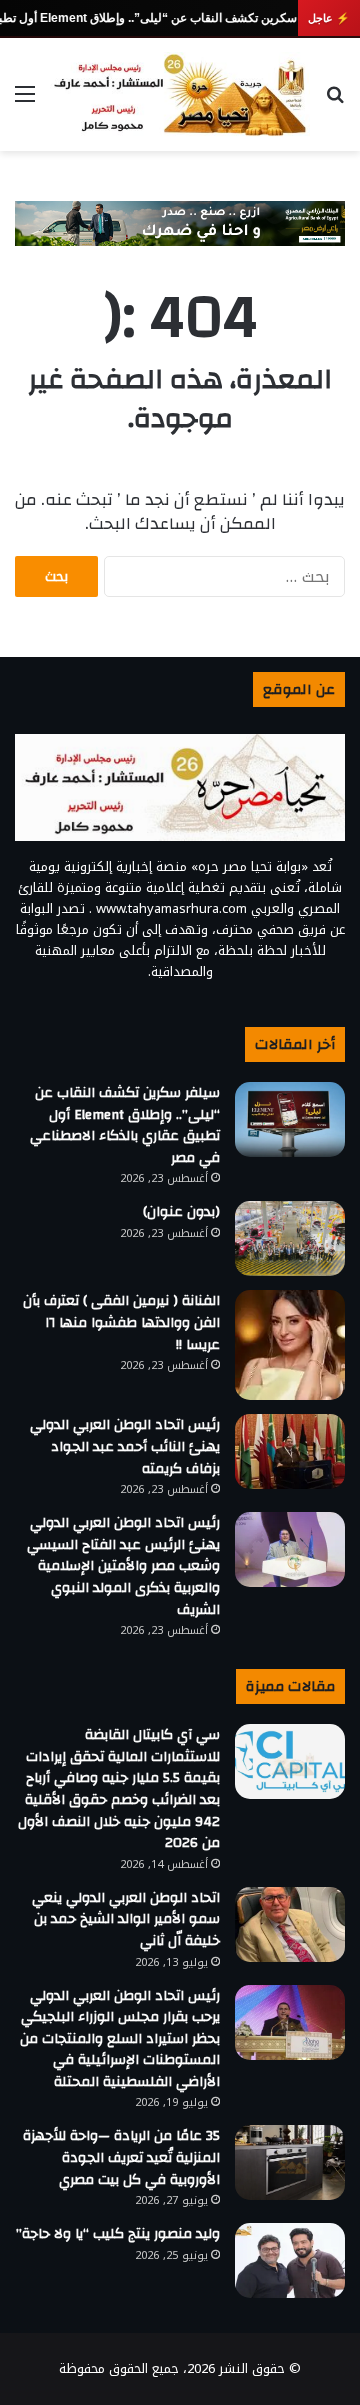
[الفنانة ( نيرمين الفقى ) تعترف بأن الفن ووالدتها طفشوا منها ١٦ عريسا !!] (290, 1345)
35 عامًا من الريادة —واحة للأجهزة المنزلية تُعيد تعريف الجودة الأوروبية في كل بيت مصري (121, 2157)
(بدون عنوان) (181, 1212)
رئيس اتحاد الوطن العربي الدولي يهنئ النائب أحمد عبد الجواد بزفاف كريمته (125, 1446)
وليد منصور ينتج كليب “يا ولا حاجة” (118, 2234)
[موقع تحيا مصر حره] (180, 94)
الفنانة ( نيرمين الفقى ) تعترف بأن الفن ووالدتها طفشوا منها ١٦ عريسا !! (121, 1322)
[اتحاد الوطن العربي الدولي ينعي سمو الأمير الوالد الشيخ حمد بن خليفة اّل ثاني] (290, 1924)
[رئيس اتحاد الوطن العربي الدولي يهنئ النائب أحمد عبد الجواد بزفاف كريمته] (290, 1451)
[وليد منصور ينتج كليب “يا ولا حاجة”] (290, 2260)
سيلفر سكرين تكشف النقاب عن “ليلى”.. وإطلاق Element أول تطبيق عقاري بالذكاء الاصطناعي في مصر (125, 1125)
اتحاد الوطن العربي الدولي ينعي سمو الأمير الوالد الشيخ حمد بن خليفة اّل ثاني (126, 1919)
